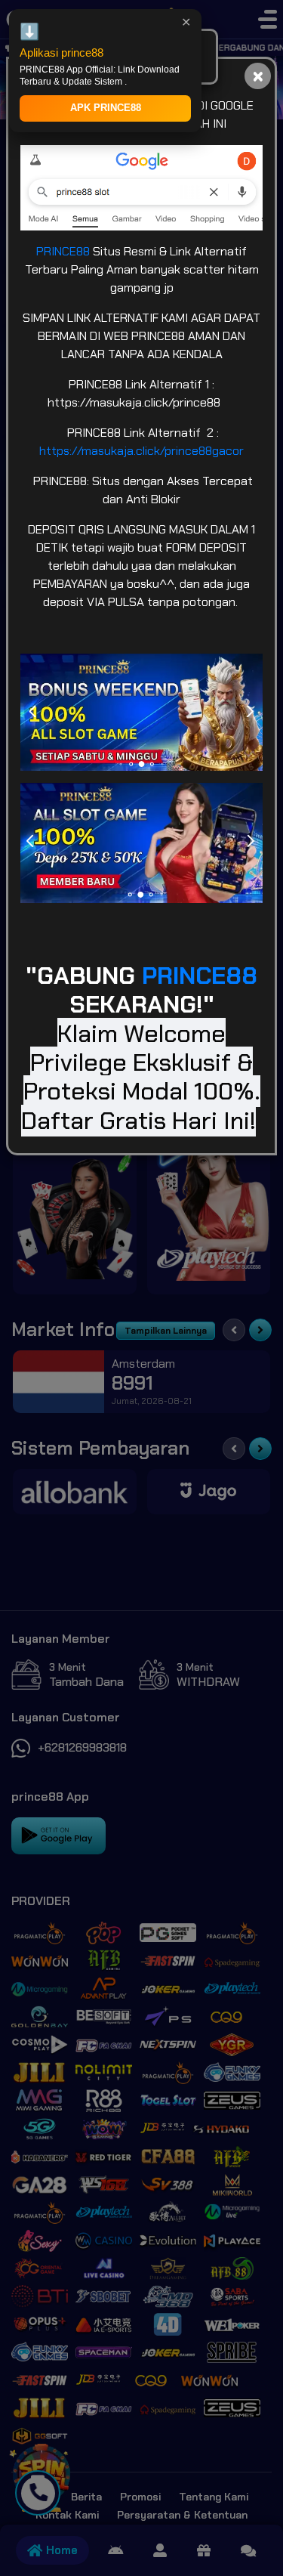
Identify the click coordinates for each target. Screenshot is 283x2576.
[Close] (258, 76)
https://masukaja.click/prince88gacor (141, 451)
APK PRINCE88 (106, 108)
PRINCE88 (65, 251)
